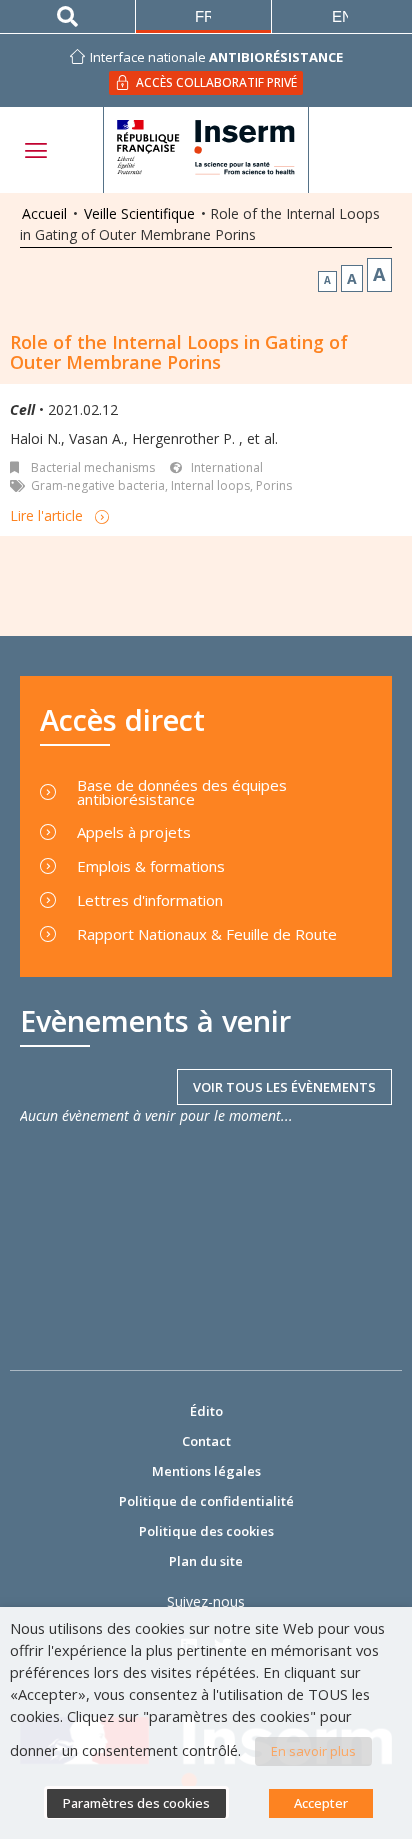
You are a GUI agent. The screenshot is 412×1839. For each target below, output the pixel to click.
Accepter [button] (321, 1803)
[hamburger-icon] (35, 150)
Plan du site (206, 1561)
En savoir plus (313, 1751)
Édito (206, 1411)
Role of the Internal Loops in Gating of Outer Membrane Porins (179, 352)
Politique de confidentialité (206, 1501)
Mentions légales (206, 1471)
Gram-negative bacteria (98, 485)
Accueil (44, 213)
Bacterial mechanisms (93, 467)
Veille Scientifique (139, 213)
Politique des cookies (206, 1531)
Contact (206, 1441)
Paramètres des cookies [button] (136, 1803)
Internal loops (210, 485)
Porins (274, 485)
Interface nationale (216, 57)
